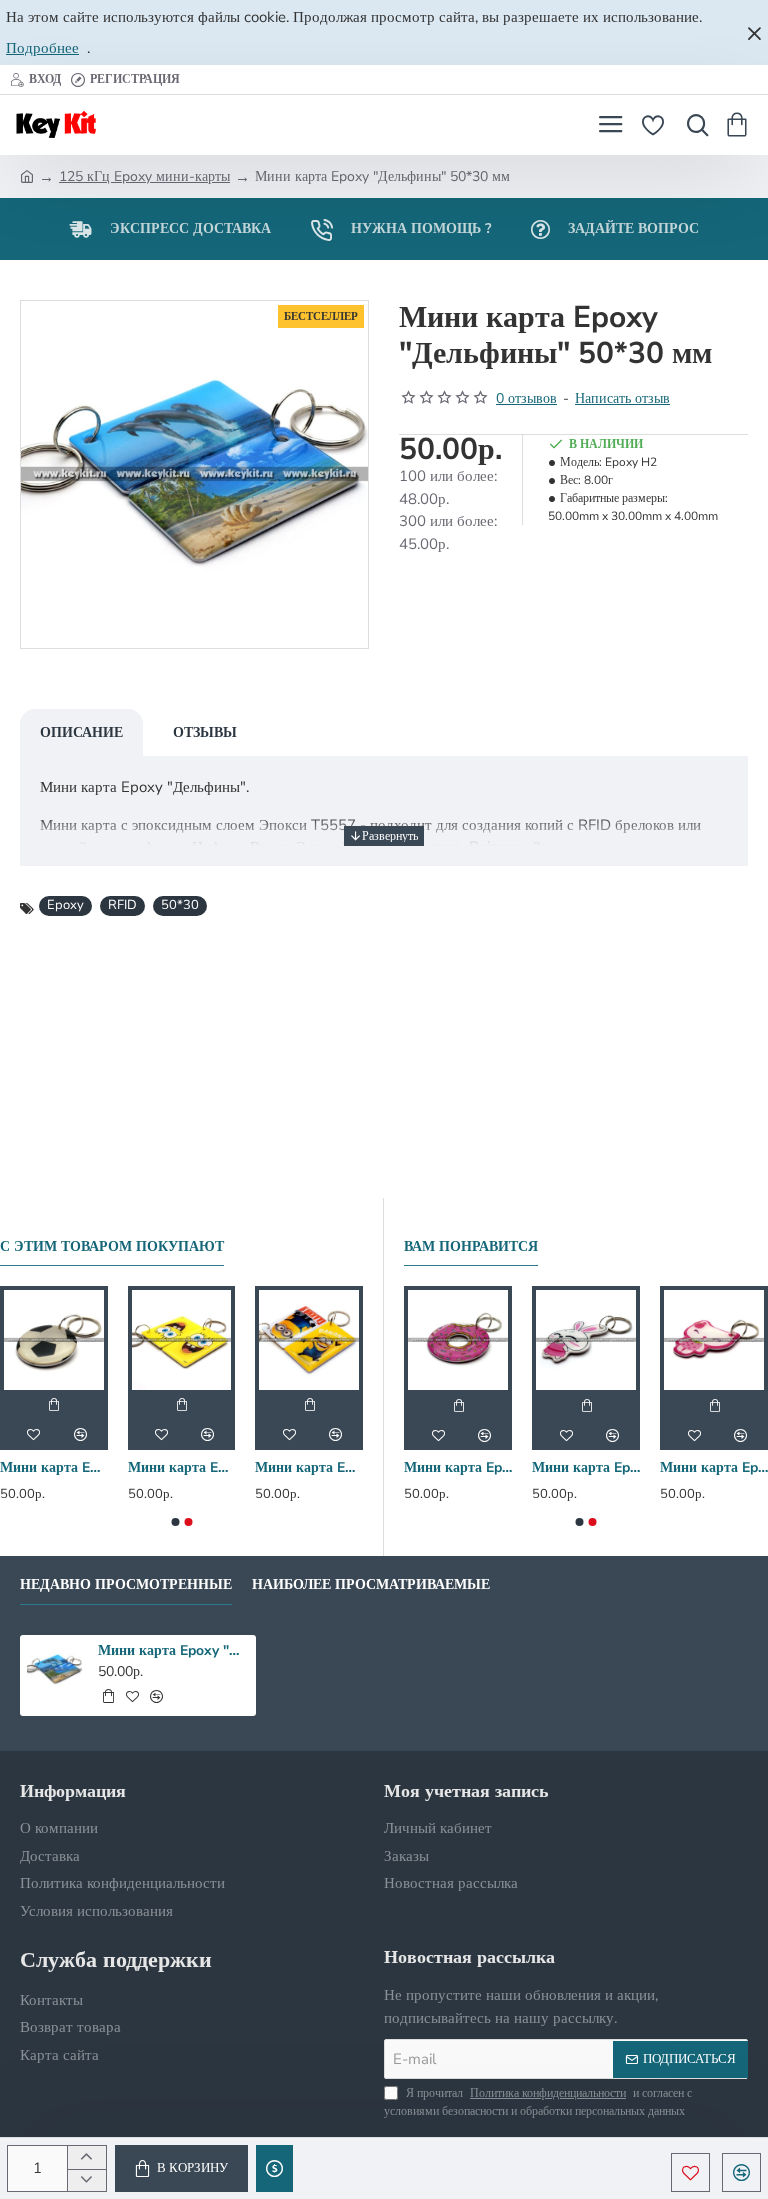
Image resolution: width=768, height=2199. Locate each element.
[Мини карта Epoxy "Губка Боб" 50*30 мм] (182, 1340)
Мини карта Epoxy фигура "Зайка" (586, 1468)
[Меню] (610, 125)
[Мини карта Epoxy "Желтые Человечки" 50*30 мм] (309, 1340)
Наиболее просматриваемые (371, 1585)
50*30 (180, 905)
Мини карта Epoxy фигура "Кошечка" (714, 1468)
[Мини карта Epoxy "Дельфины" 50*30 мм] (54, 1669)
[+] (86, 2157)
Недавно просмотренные (126, 1585)
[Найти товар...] (693, 125)
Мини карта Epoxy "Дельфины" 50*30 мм (173, 1651)
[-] (86, 2180)
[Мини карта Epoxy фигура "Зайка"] (586, 1340)
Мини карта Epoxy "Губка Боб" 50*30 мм (182, 1468)
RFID (122, 905)
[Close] (754, 33)
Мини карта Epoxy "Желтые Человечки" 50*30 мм (309, 1468)
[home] (27, 175)
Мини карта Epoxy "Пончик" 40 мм (458, 1468)
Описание (81, 732)
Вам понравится (471, 1247)
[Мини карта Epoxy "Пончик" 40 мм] (458, 1340)
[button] (181, 2168)
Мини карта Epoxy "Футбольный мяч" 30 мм (54, 1468)
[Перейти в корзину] (740, 125)
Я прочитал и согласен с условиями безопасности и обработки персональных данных (538, 2102)
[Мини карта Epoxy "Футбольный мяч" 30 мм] (54, 1340)
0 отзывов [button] (526, 398)
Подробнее (42, 48)
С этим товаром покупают (112, 1247)
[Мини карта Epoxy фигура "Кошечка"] (714, 1340)
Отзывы (205, 732)
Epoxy (65, 905)
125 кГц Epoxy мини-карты (144, 176)
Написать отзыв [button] (622, 398)
